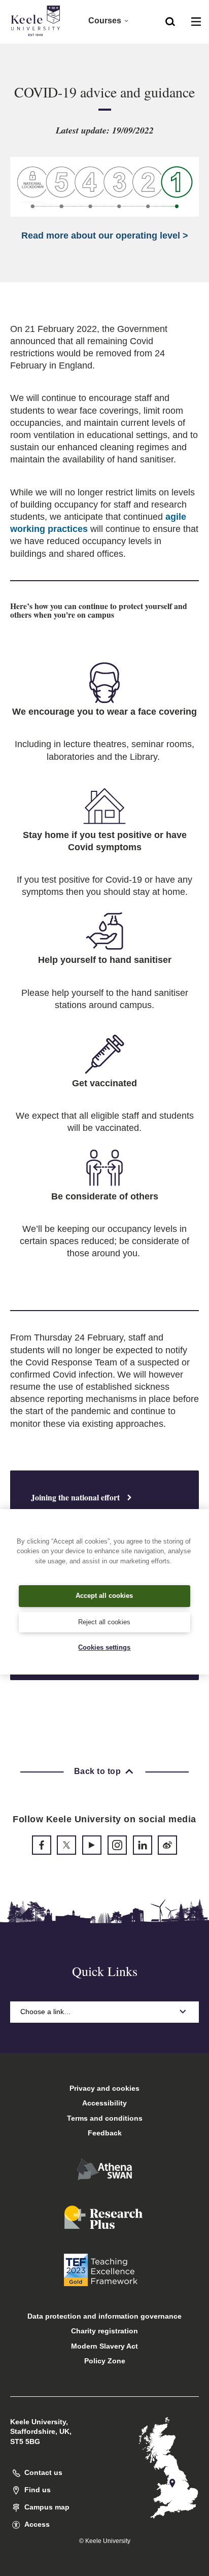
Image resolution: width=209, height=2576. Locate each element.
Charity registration (104, 2331)
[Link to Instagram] (117, 1845)
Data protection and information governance (104, 2316)
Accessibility (104, 2103)
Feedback (105, 2133)
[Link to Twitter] (66, 1845)
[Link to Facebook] (42, 1845)
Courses (105, 21)
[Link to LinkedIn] (143, 1845)
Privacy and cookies (104, 2088)
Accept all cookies (104, 1596)
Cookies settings (104, 1647)
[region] (104, 1592)
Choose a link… (46, 2012)
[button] (170, 21)
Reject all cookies (104, 1622)
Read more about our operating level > (105, 236)
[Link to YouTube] (92, 1845)
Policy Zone (105, 2361)
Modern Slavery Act (104, 2346)
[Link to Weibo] (167, 1845)
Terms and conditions (105, 2118)
